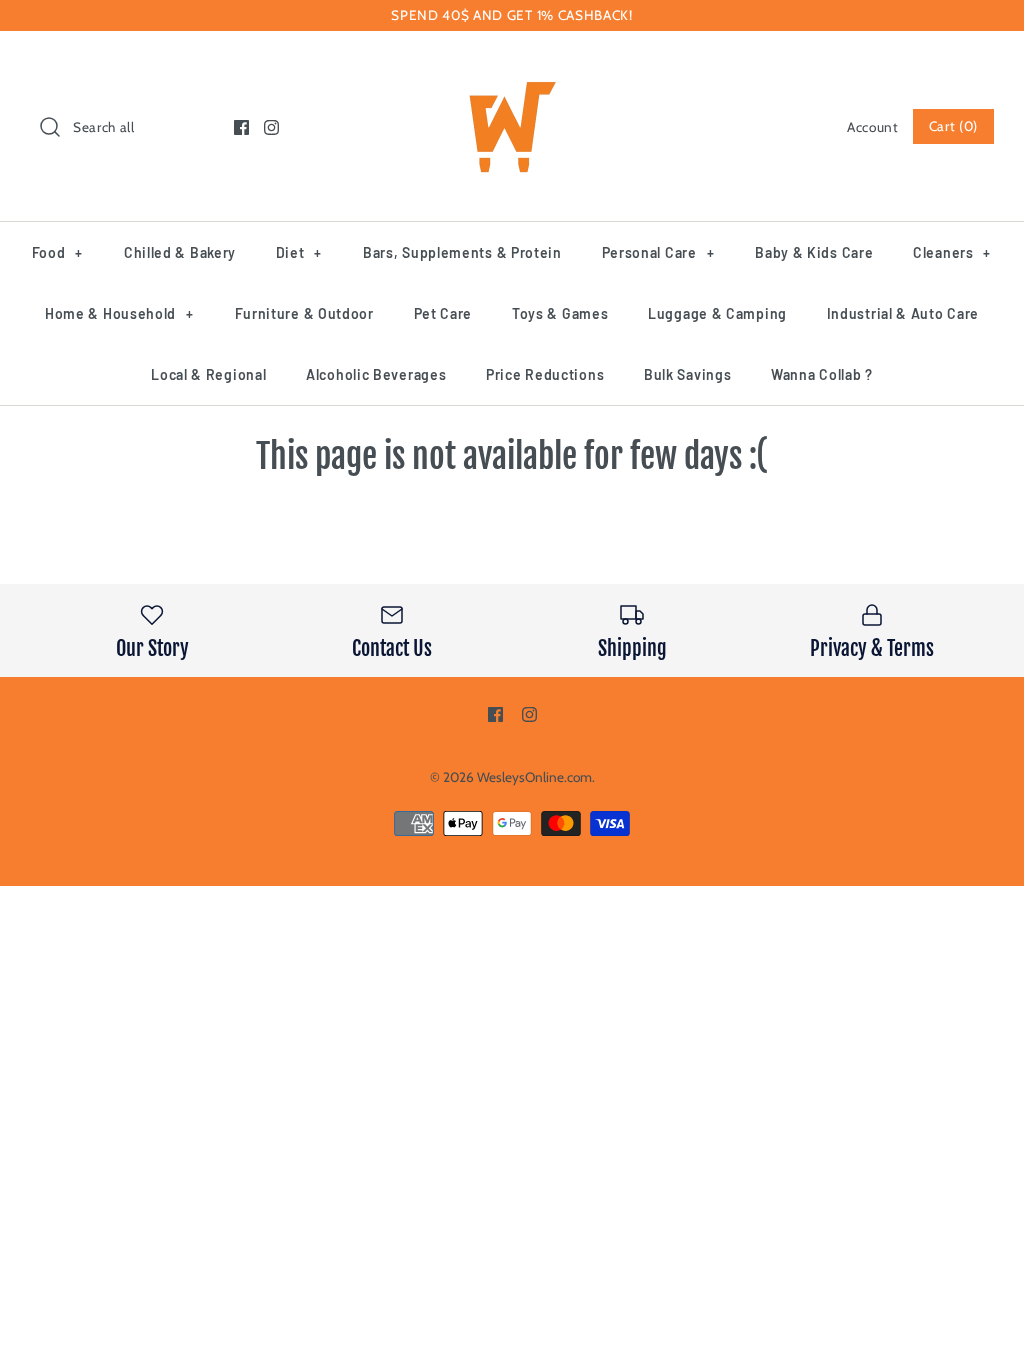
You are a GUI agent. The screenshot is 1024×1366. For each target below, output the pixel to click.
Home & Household (119, 313)
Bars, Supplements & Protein (462, 252)
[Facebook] (241, 127)
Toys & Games (560, 313)
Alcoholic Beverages (376, 374)
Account (873, 127)
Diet (299, 252)
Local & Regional (208, 374)
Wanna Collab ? (822, 374)
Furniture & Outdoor (304, 313)
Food (57, 252)
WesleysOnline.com (534, 777)
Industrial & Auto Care (903, 313)
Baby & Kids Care (814, 252)
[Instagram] (271, 127)
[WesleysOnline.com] (512, 64)
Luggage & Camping (717, 313)
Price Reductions (545, 374)
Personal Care (658, 252)
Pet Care (443, 313)
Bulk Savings (687, 374)
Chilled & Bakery (180, 252)
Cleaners (952, 252)
